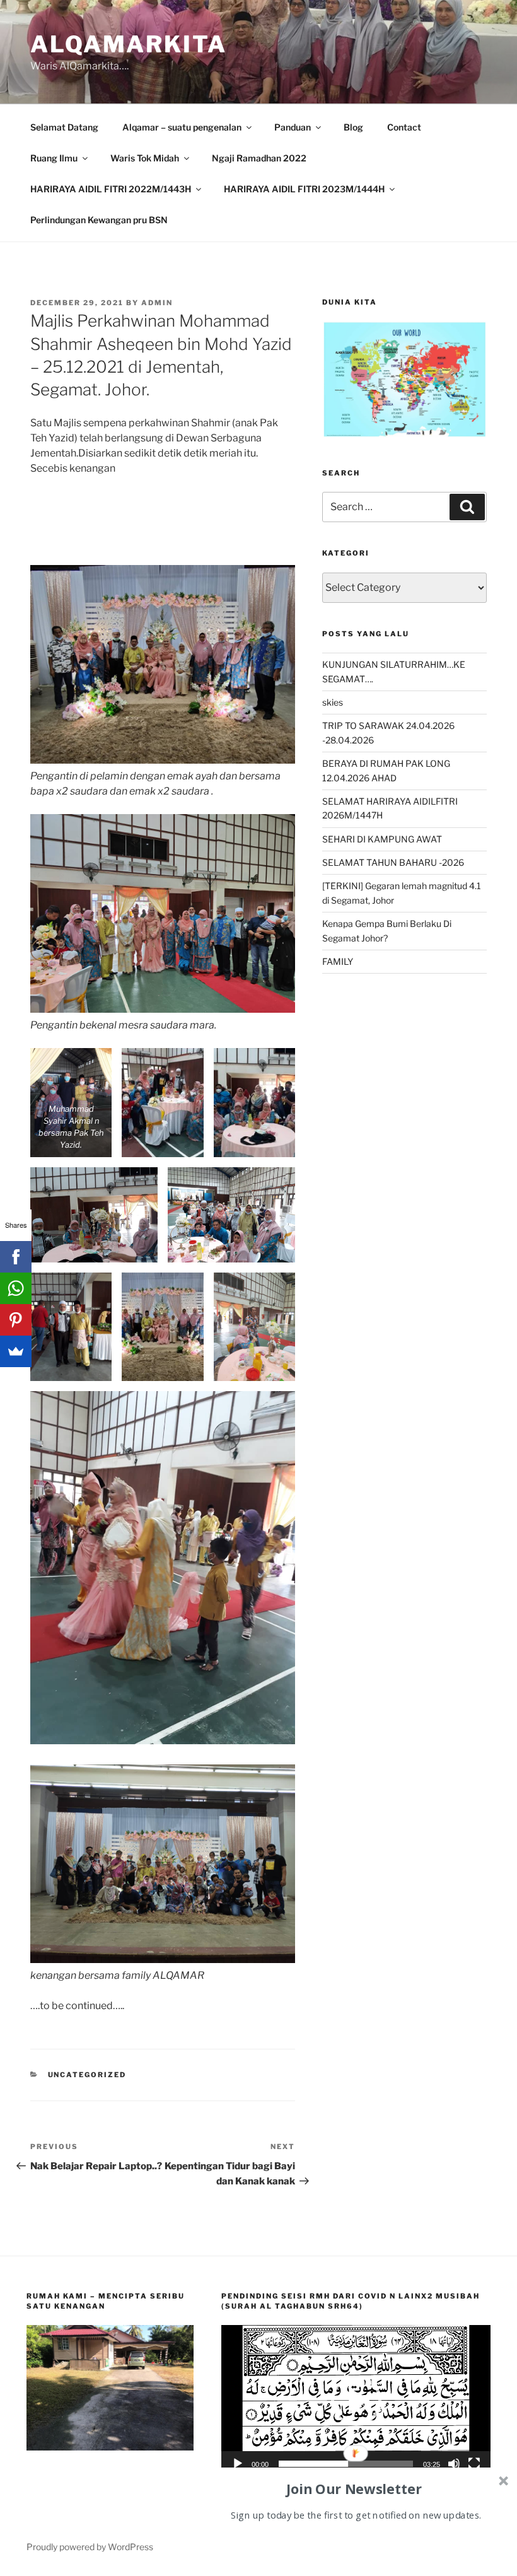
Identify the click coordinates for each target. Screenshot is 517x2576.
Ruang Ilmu (54, 158)
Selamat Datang (64, 127)
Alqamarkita (129, 44)
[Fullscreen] (474, 2464)
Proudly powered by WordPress (90, 2547)
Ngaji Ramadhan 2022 (259, 158)
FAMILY (338, 961)
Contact (404, 127)
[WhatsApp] (16, 1288)
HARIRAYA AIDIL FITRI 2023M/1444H (304, 189)
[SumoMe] (16, 1351)
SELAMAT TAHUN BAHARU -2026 (393, 862)
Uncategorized (87, 2075)
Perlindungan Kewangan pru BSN (99, 220)
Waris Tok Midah (145, 158)
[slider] (346, 2464)
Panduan (293, 127)
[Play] (238, 2464)
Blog (353, 127)
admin (157, 303)
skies (333, 702)
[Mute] (454, 2464)
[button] (356, 2401)
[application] (356, 2401)
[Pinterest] (16, 1320)
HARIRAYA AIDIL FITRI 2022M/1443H (111, 189)
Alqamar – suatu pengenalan (182, 127)
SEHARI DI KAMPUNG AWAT (382, 839)
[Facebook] (16, 1257)
